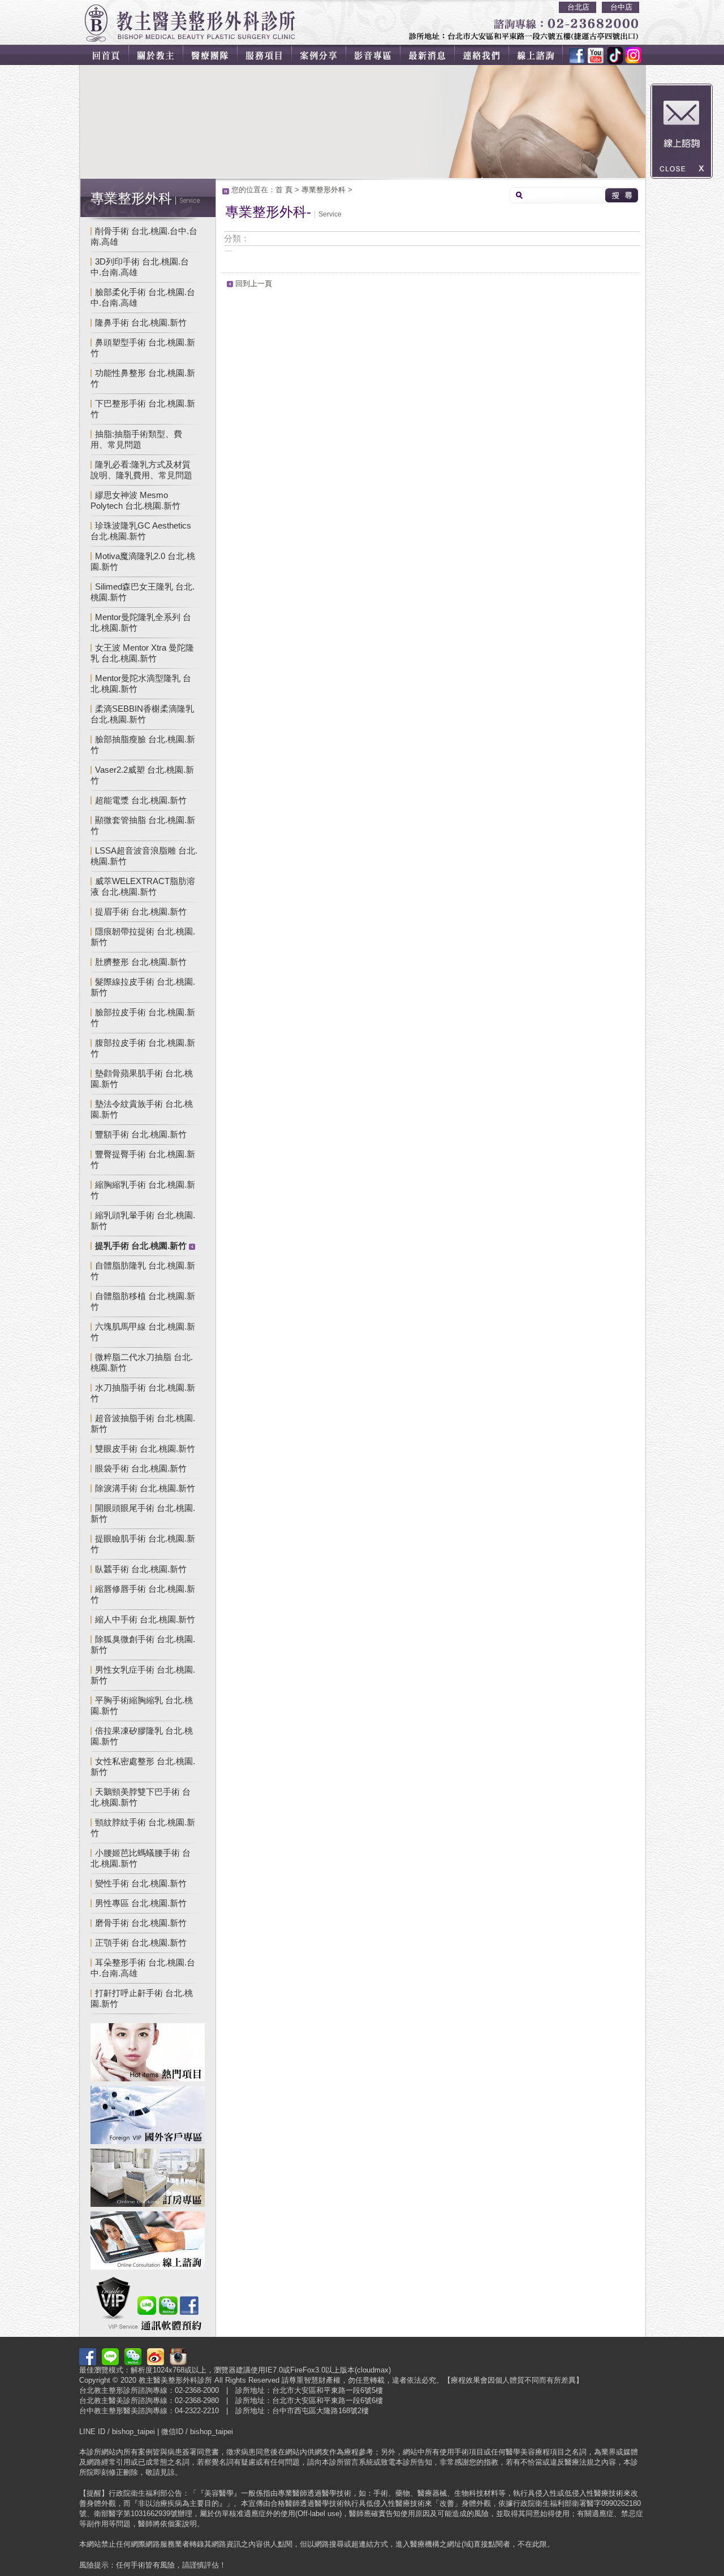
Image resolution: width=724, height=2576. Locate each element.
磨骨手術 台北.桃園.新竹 (141, 1923)
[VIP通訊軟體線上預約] (148, 2305)
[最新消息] (434, 55)
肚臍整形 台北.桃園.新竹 (141, 962)
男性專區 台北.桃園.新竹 (141, 1903)
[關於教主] (157, 55)
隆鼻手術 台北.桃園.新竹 (141, 322)
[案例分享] (324, 55)
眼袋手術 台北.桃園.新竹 (141, 1468)
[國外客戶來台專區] (148, 2117)
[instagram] (631, 55)
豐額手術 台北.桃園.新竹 (141, 1134)
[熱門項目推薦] (148, 2054)
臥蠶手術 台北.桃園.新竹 (141, 1569)
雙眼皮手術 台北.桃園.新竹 (145, 1449)
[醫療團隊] (213, 55)
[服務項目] (268, 55)
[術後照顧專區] (148, 2179)
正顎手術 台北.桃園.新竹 (141, 1943)
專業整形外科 (324, 190)
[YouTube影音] (594, 55)
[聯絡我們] (490, 55)
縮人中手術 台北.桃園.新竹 (145, 1619)
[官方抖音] (611, 55)
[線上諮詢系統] (148, 2242)
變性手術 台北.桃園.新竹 (141, 1883)
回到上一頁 (254, 283)
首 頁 (284, 190)
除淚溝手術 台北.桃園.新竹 (145, 1488)
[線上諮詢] (543, 55)
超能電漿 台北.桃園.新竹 (141, 800)
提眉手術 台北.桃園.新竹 (141, 912)
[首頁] (104, 55)
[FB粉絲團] (577, 55)
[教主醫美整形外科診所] (190, 23)
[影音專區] (379, 55)
